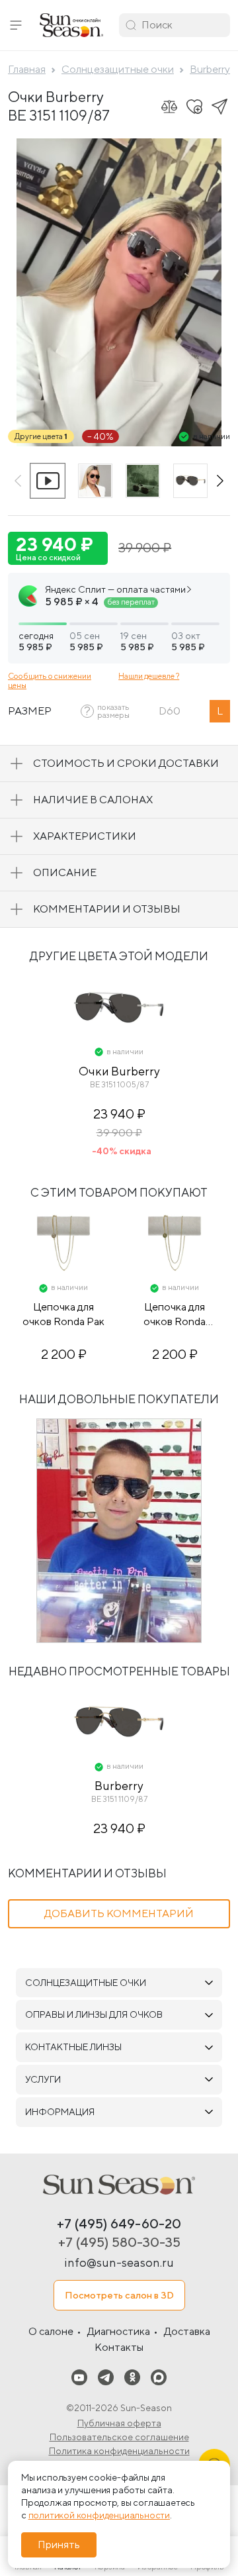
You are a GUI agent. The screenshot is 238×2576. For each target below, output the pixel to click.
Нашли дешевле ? (149, 676)
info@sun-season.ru (119, 2262)
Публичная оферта (119, 2423)
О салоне (51, 2331)
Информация (60, 2112)
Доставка (187, 2331)
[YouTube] (79, 2377)
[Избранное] (194, 107)
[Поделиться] (219, 107)
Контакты (119, 2347)
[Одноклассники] (132, 2377)
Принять (59, 2545)
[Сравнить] (169, 107)
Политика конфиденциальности (119, 2451)
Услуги (43, 2079)
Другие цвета (41, 436)
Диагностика (119, 2331)
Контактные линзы (73, 2047)
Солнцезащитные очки (86, 1983)
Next (220, 481)
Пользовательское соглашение (119, 2437)
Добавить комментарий (119, 1913)
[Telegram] (106, 2377)
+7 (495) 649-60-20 (119, 2223)
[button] (16, 25)
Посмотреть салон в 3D (119, 2295)
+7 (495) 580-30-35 (119, 2242)
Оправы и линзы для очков (94, 2014)
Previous (18, 481)
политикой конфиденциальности (99, 2515)
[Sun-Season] (119, 2185)
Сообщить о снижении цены (50, 680)
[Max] (159, 2377)
